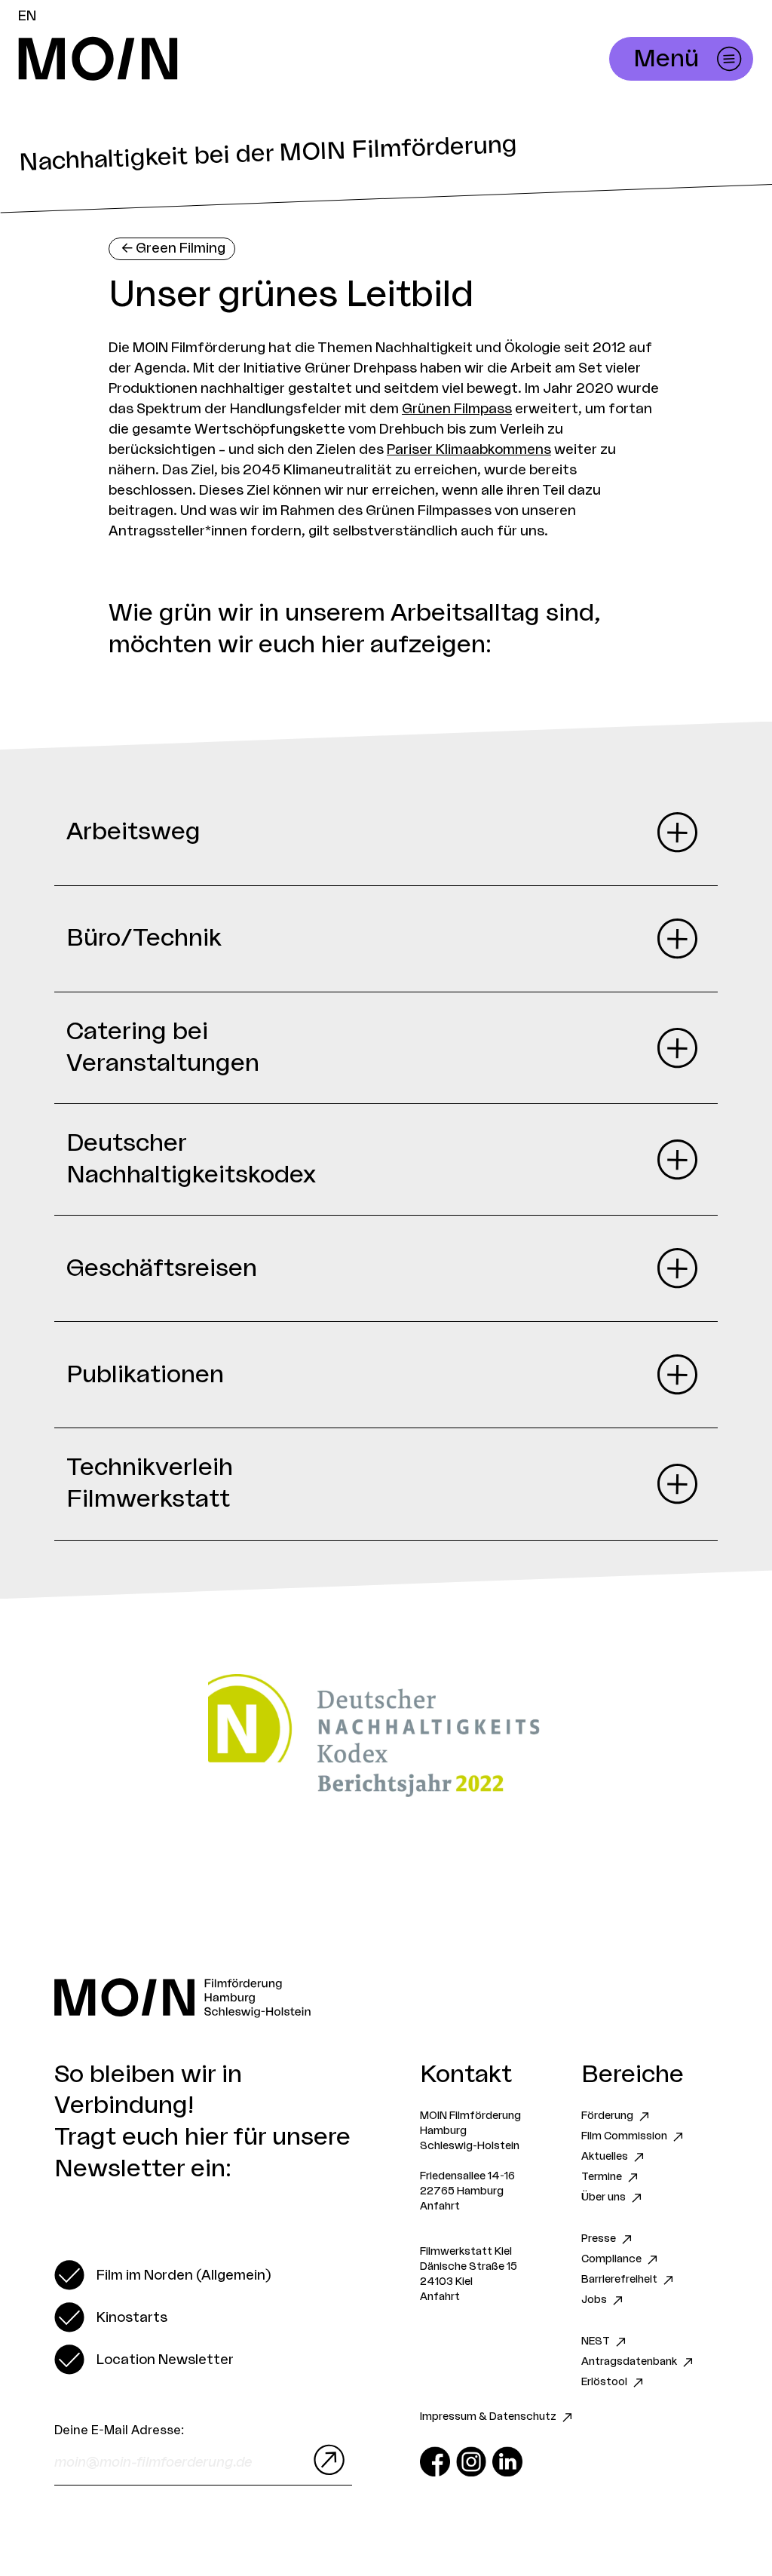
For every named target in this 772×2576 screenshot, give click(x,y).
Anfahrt (440, 2206)
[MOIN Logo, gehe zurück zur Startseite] (253, 59)
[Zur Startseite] (386, 1998)
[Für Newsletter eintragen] (326, 2460)
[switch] (162, 2275)
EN (27, 16)
